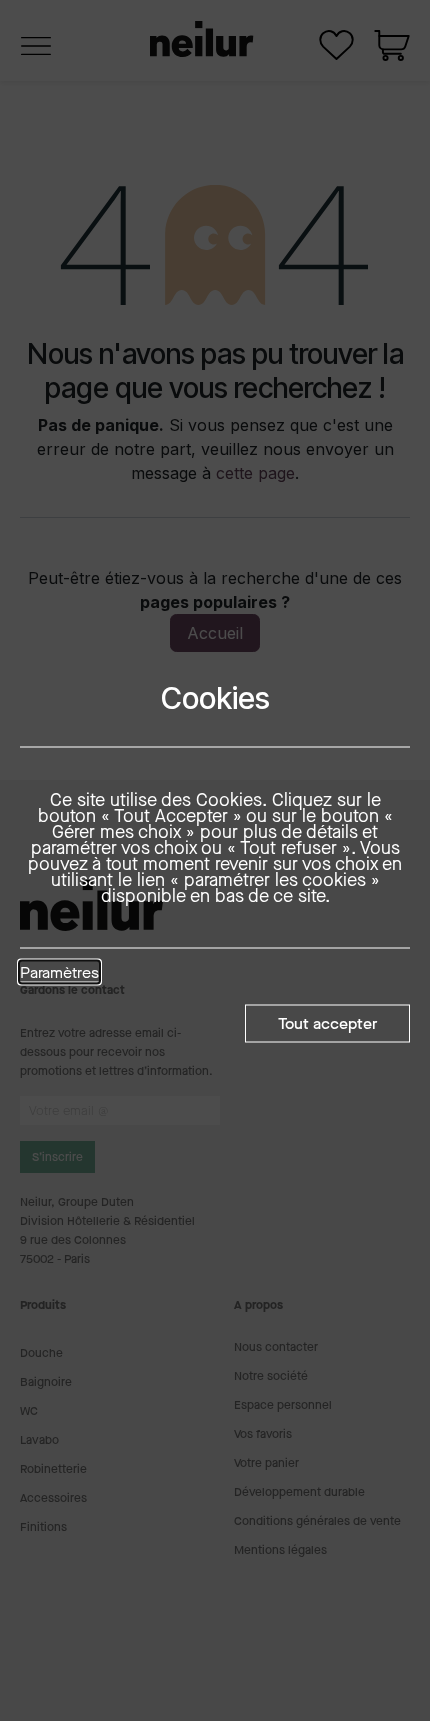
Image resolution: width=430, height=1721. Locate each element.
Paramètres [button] (59, 973)
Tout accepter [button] (327, 1022)
